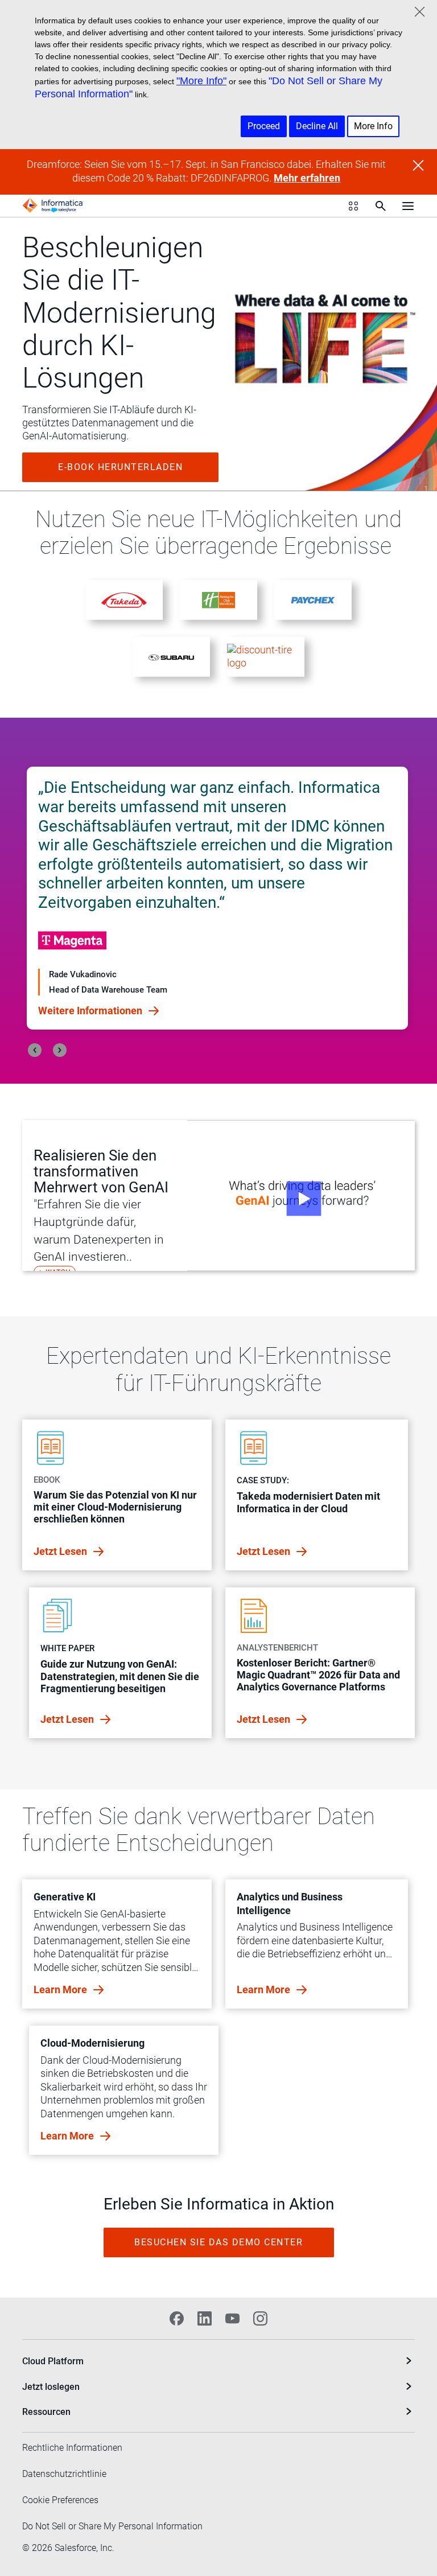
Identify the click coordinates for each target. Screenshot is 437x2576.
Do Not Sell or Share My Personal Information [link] (112, 2526)
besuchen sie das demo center (218, 2242)
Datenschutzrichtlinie (64, 2474)
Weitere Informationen (91, 968)
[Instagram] (260, 2318)
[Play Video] (301, 1196)
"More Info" (201, 81)
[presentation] (35, 1050)
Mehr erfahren (307, 178)
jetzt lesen (61, 1551)
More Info (373, 126)
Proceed (264, 126)
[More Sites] (353, 206)
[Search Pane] (381, 206)
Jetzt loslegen (51, 2387)
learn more (61, 1989)
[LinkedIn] (205, 2318)
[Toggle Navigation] (408, 205)
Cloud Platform (53, 2361)
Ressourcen (46, 2412)
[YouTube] (232, 2318)
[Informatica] (53, 205)
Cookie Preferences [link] (60, 2500)
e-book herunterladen (120, 467)
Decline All (317, 126)
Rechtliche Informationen (72, 2448)
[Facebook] (177, 2318)
